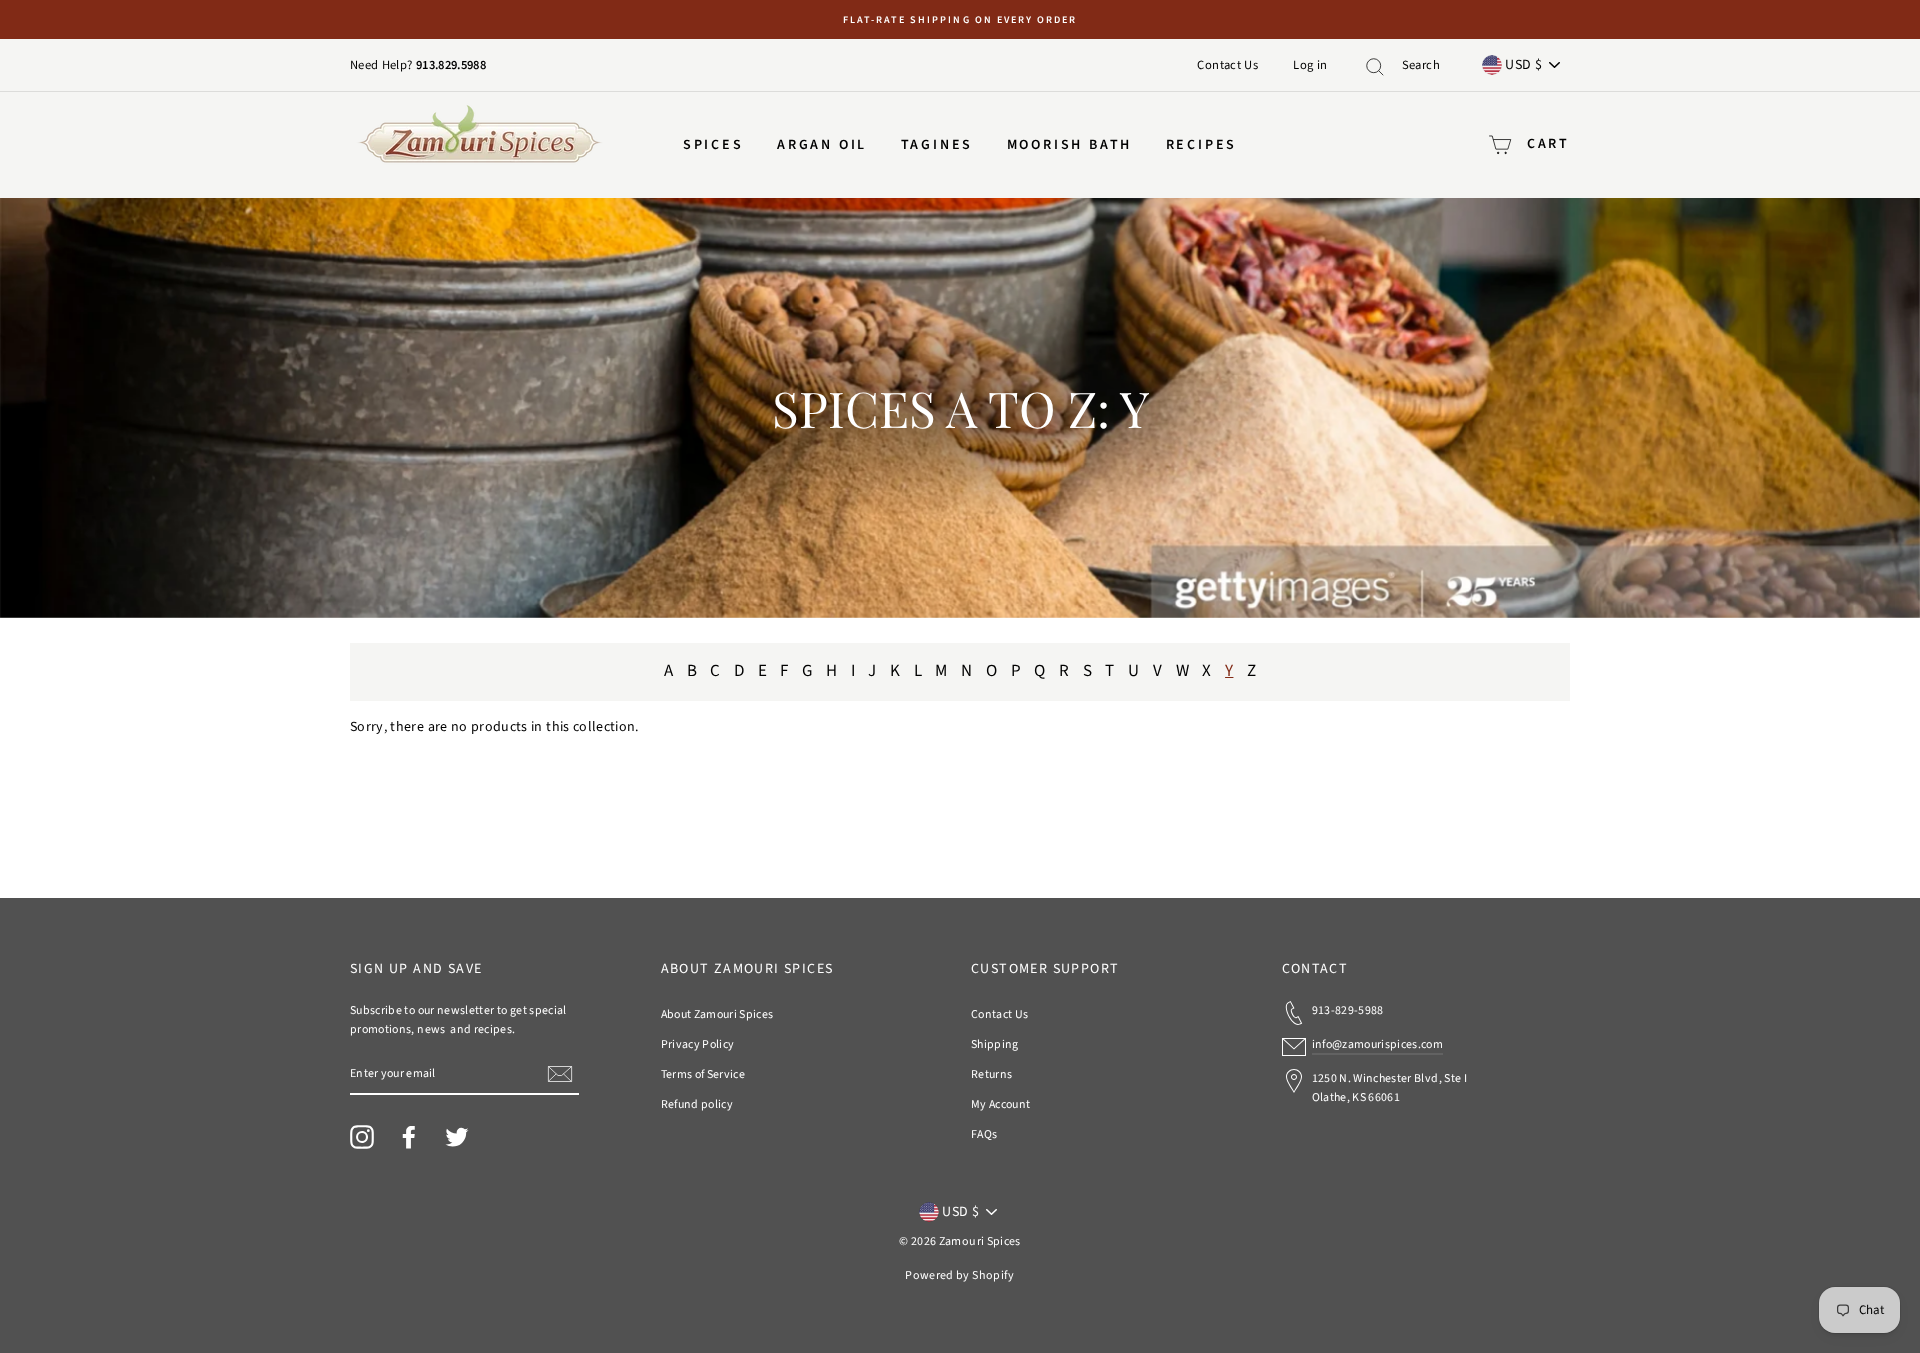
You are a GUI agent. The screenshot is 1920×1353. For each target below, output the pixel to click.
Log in (1310, 65)
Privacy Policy (698, 1044)
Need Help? (383, 65)
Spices (713, 145)
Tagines (937, 145)
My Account (1001, 1104)
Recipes (1202, 145)
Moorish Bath (1070, 145)
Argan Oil (822, 145)
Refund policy (697, 1104)
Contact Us (1227, 65)
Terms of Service (703, 1074)
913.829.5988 (451, 65)
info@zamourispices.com (1378, 1044)
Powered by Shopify (959, 1275)
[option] (960, 19)
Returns (991, 1074)
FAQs (984, 1134)
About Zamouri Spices (717, 1014)
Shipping (995, 1044)
